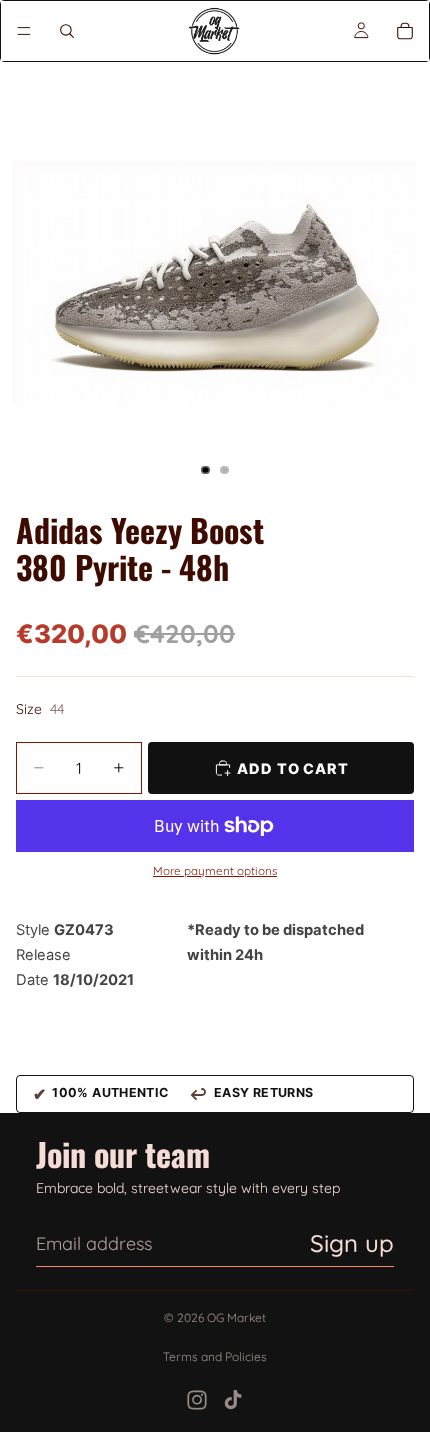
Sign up (352, 1243)
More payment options (215, 871)
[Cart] (405, 31)
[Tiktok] (233, 1400)
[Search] (67, 31)
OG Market (236, 1317)
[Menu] (24, 31)
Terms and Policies (215, 1356)
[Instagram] (197, 1400)
